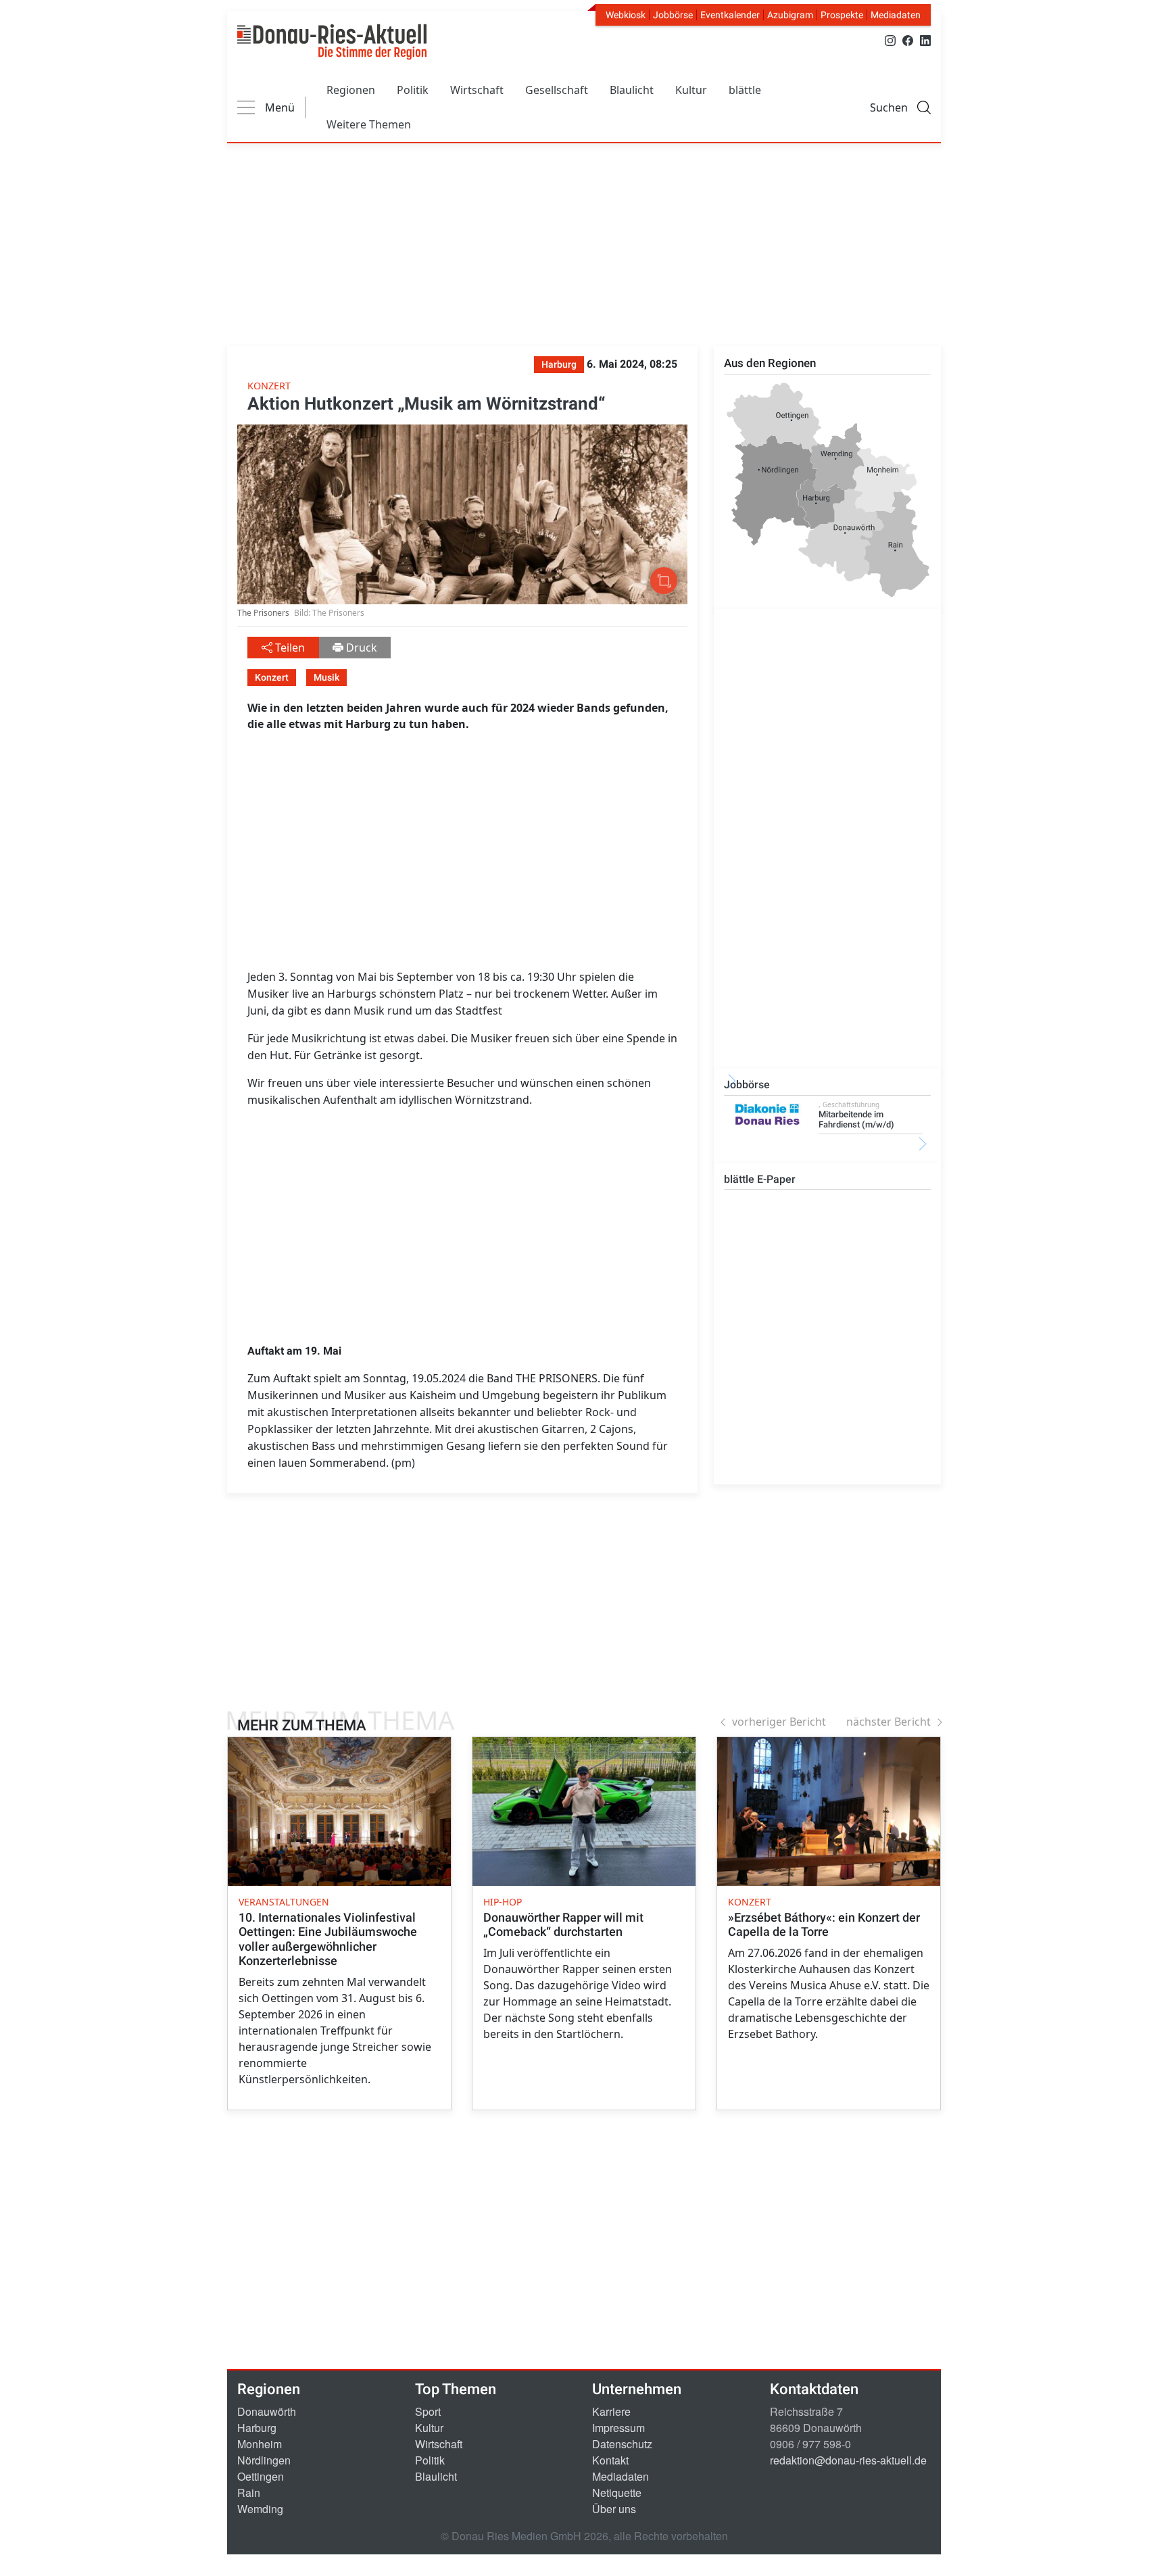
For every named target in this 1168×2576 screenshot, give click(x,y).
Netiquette (617, 2493)
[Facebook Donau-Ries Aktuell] (908, 40)
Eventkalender (730, 15)
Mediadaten (896, 15)
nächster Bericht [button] (889, 1722)
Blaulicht (632, 90)
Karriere (611, 2411)
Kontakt (610, 2460)
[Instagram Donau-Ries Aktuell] (890, 40)
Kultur (691, 90)
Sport (428, 2411)
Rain (249, 2493)
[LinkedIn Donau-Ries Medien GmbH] (925, 40)
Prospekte (842, 15)
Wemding (260, 2509)
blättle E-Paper (760, 1179)
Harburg (257, 2428)
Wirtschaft (477, 90)
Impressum (618, 2428)
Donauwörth (267, 2411)
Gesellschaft (557, 90)
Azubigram (790, 15)
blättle (745, 90)
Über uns (614, 2509)
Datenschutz (622, 2444)
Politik (413, 90)
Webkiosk (626, 15)
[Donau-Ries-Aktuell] (332, 42)
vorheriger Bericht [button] (779, 1722)
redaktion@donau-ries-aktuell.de (848, 2460)
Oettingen (261, 2476)
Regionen (351, 90)
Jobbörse (673, 15)
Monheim (260, 2444)
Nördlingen (264, 2460)
